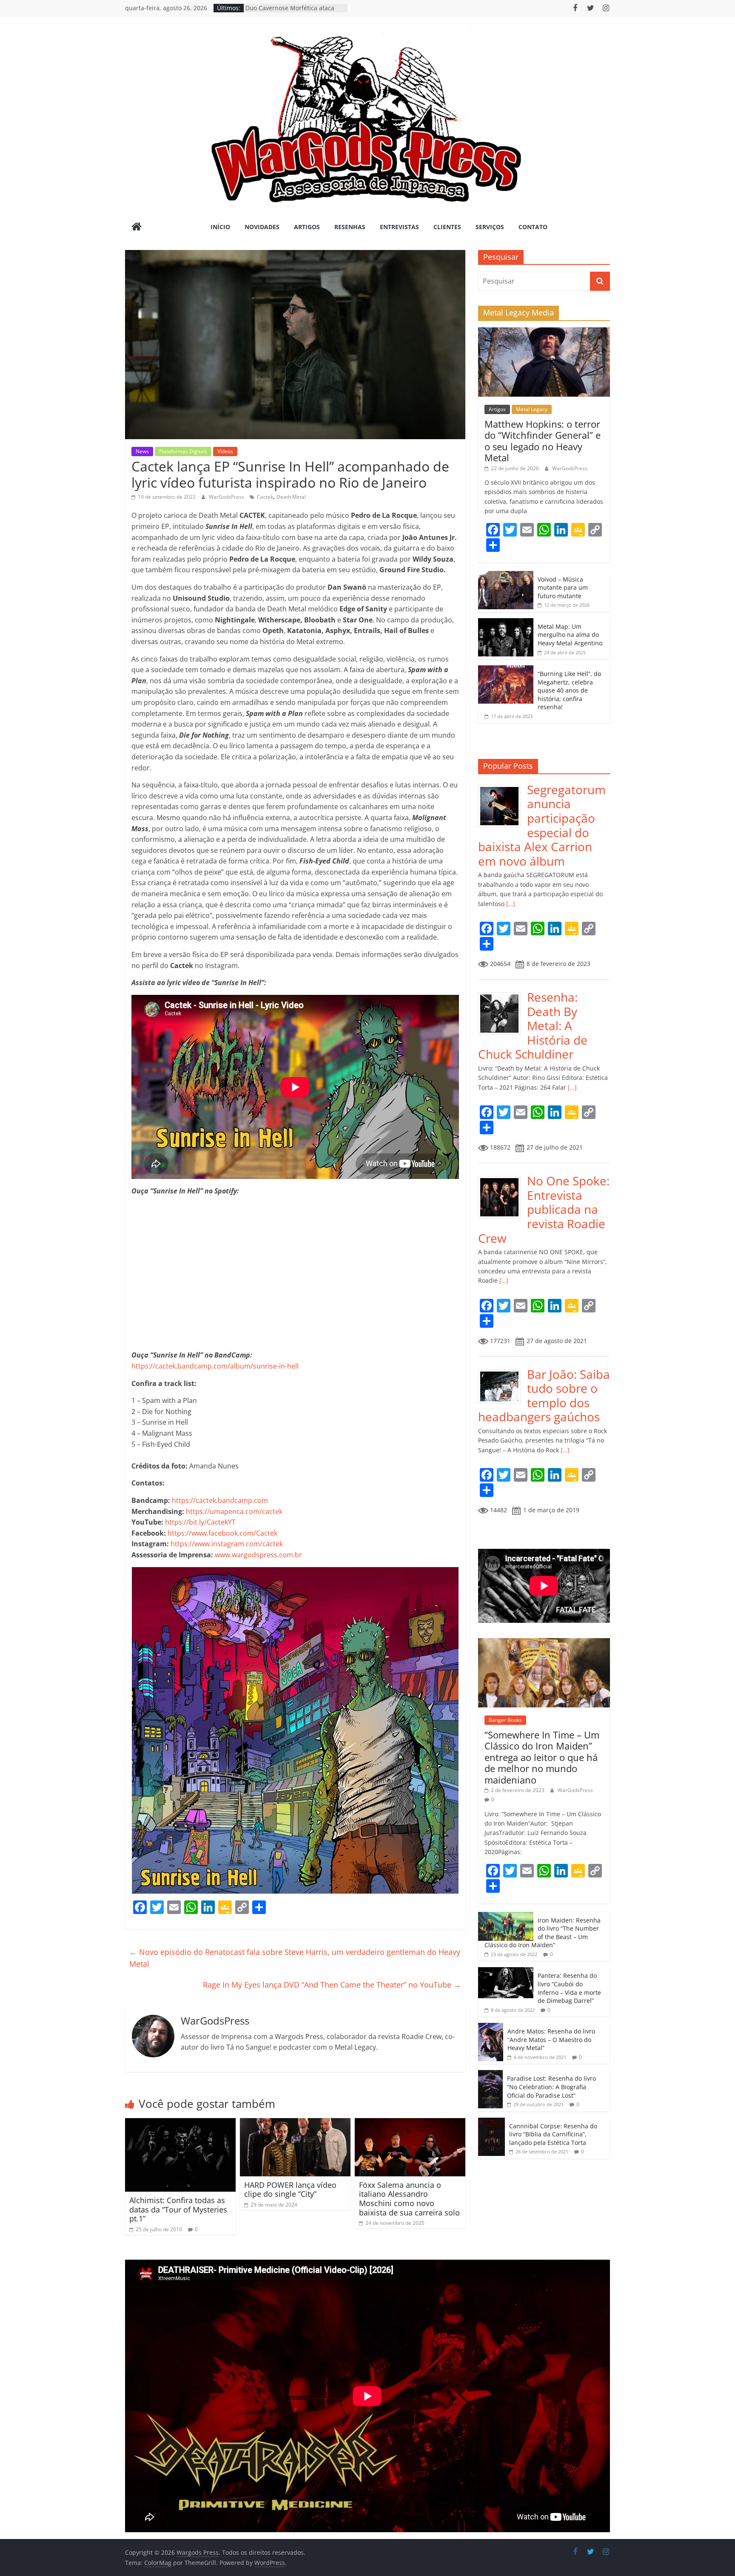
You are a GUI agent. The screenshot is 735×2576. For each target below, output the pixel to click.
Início (220, 227)
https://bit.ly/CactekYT (200, 1522)
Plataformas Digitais (183, 451)
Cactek (265, 497)
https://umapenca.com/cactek (234, 1511)
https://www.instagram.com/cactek (227, 1544)
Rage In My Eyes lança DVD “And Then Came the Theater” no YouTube (332, 1985)
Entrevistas (399, 227)
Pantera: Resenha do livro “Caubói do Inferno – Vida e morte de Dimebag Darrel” (569, 1988)
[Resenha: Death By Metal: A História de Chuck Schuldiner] (503, 995)
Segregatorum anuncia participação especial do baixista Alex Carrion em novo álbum (542, 825)
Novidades (262, 227)
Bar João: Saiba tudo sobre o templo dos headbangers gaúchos (544, 1396)
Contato (533, 227)
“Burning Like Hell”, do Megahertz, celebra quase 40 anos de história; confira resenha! (569, 690)
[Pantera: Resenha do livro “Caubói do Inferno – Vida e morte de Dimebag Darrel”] (506, 1972)
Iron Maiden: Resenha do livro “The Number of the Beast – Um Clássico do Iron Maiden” (543, 1933)
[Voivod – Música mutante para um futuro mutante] (506, 575)
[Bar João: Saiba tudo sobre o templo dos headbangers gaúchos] (503, 1372)
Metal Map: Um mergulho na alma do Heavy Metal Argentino (570, 635)
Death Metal (291, 497)
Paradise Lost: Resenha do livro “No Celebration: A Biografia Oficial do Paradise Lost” (551, 2087)
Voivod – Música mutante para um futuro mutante (563, 588)
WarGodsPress (227, 497)
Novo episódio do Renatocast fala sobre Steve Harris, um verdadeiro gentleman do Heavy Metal (295, 1958)
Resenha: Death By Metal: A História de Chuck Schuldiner (533, 1025)
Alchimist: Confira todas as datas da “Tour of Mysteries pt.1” (178, 2209)
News (142, 451)
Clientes (447, 227)
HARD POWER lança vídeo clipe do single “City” (290, 2190)
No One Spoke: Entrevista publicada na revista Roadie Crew (544, 1209)
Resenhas (350, 227)
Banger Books (505, 1720)
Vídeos (225, 451)
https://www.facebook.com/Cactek (222, 1533)
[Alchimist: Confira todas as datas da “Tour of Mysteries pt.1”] (180, 2123)
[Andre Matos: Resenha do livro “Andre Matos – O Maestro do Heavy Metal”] (491, 2027)
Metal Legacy (532, 409)
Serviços (490, 227)
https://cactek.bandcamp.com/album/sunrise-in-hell (215, 1366)
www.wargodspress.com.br (258, 1555)
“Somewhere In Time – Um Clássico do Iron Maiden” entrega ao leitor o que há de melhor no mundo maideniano (542, 1757)
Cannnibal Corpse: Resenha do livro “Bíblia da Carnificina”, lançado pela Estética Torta (553, 2134)
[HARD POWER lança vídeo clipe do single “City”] (295, 2123)
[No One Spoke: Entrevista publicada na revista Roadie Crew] (503, 1178)
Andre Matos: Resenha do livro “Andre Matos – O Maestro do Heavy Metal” (551, 2039)
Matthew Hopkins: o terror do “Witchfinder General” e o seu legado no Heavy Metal (543, 441)
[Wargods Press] (137, 227)
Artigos (307, 227)
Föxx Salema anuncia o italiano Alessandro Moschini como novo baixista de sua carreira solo (409, 2199)
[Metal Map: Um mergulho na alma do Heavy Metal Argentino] (506, 623)
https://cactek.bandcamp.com (220, 1500)
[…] (510, 904)
